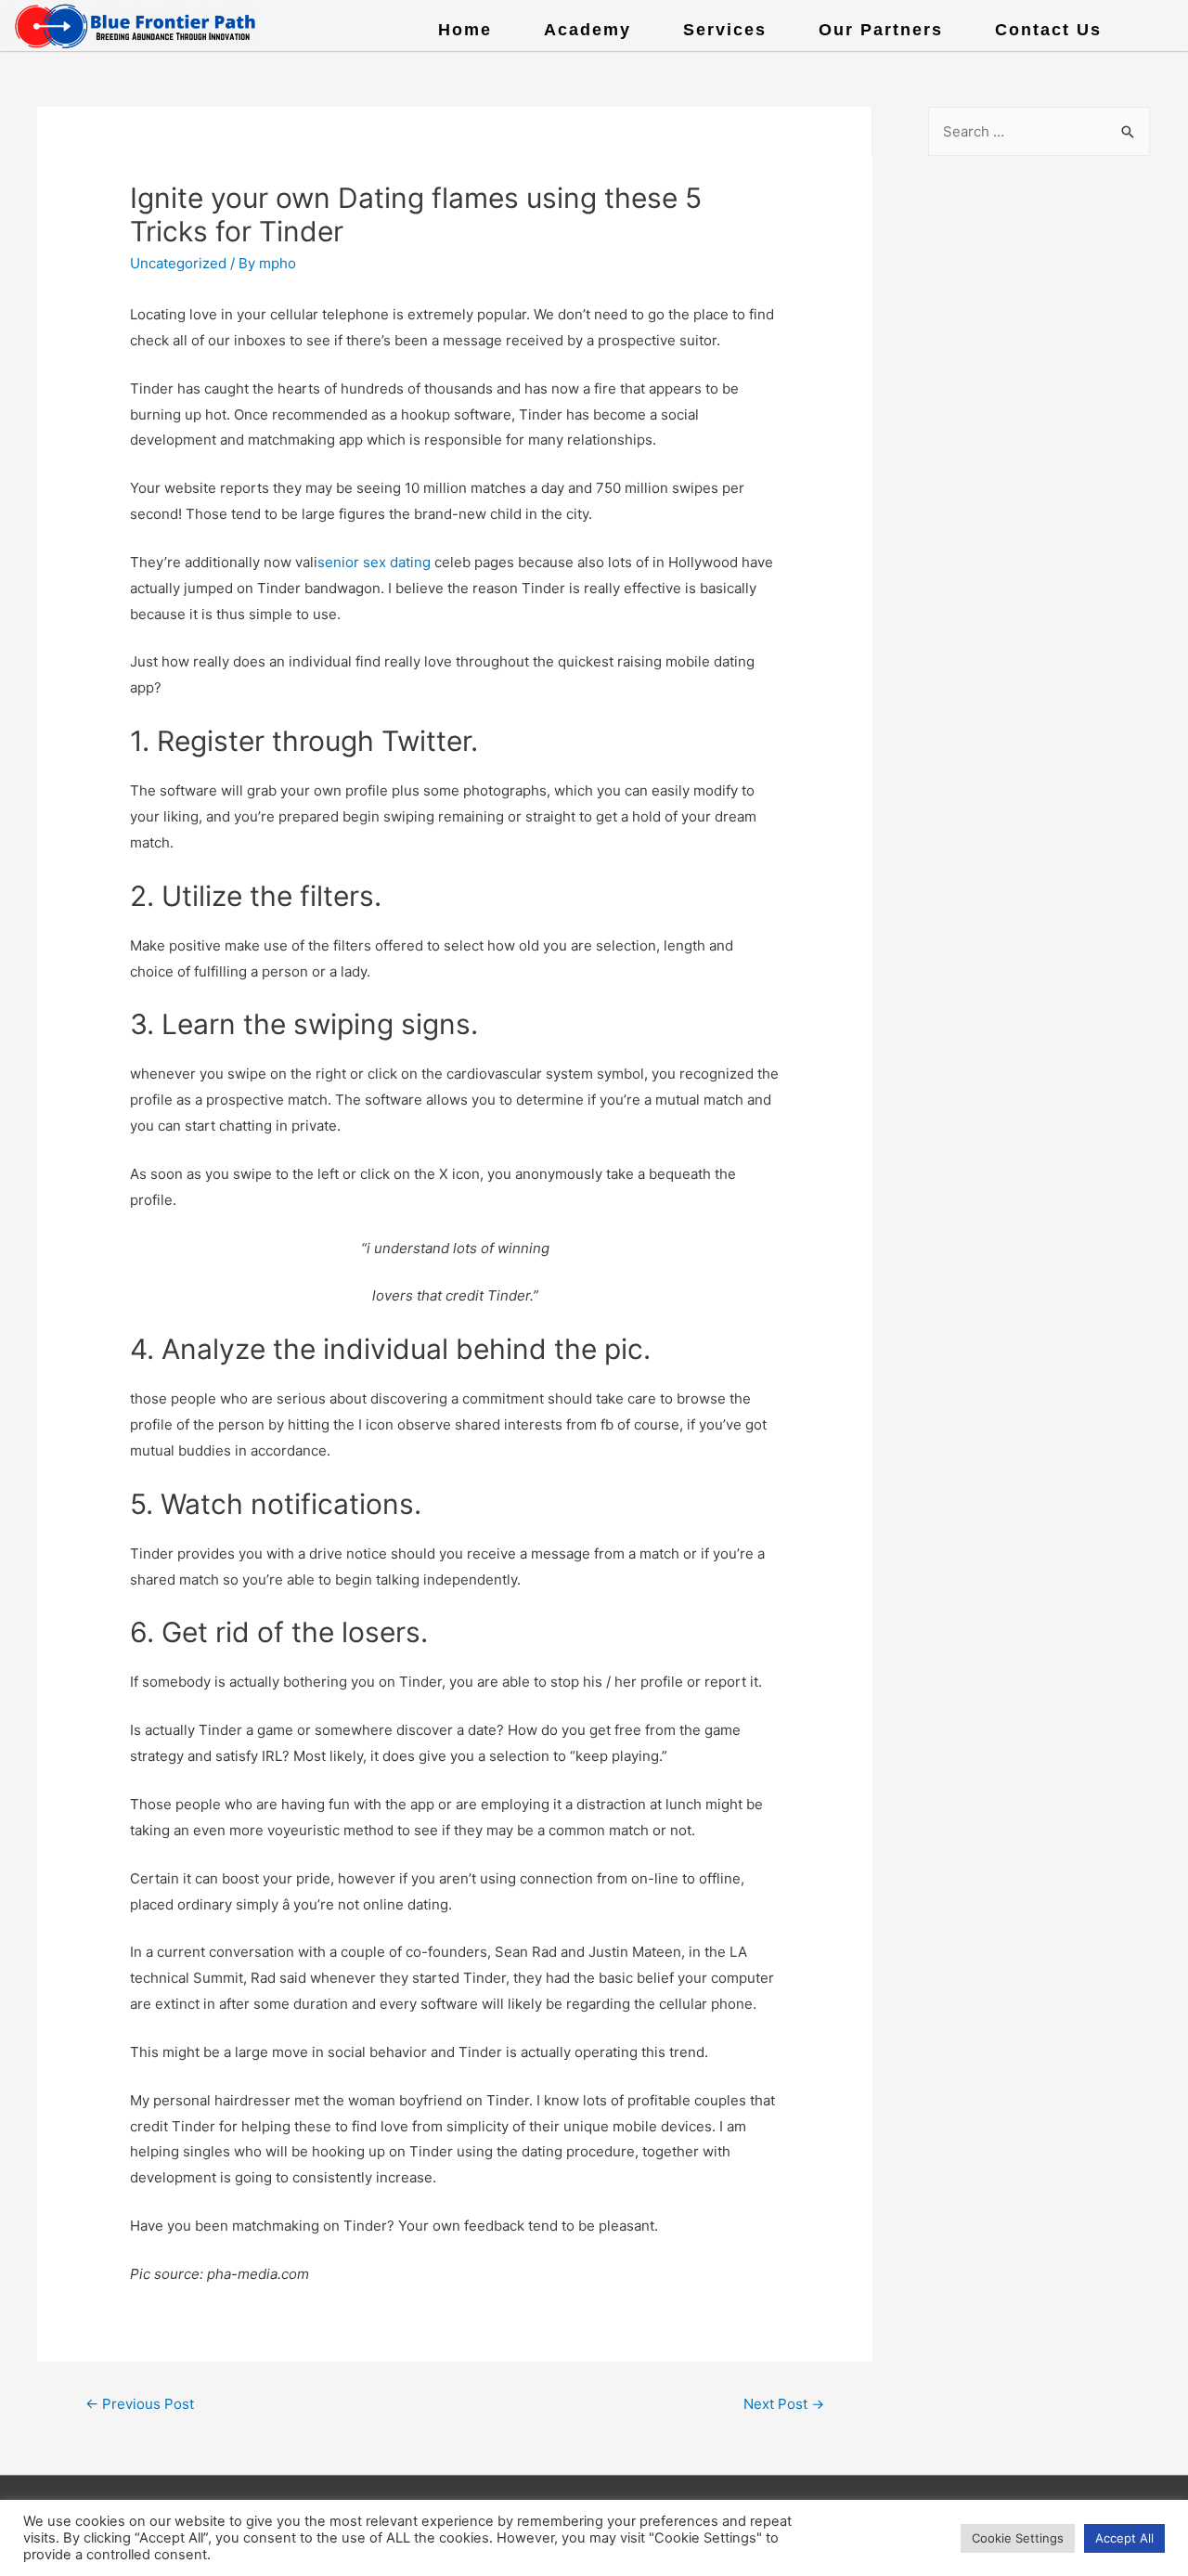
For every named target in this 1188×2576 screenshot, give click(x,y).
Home (465, 30)
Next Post (784, 2404)
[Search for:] (1039, 131)
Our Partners (881, 30)
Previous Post (140, 2404)
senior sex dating (374, 562)
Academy (588, 30)
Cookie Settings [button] (1018, 2538)
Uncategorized (178, 263)
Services (725, 30)
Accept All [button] (1124, 2538)
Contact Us (1048, 30)
